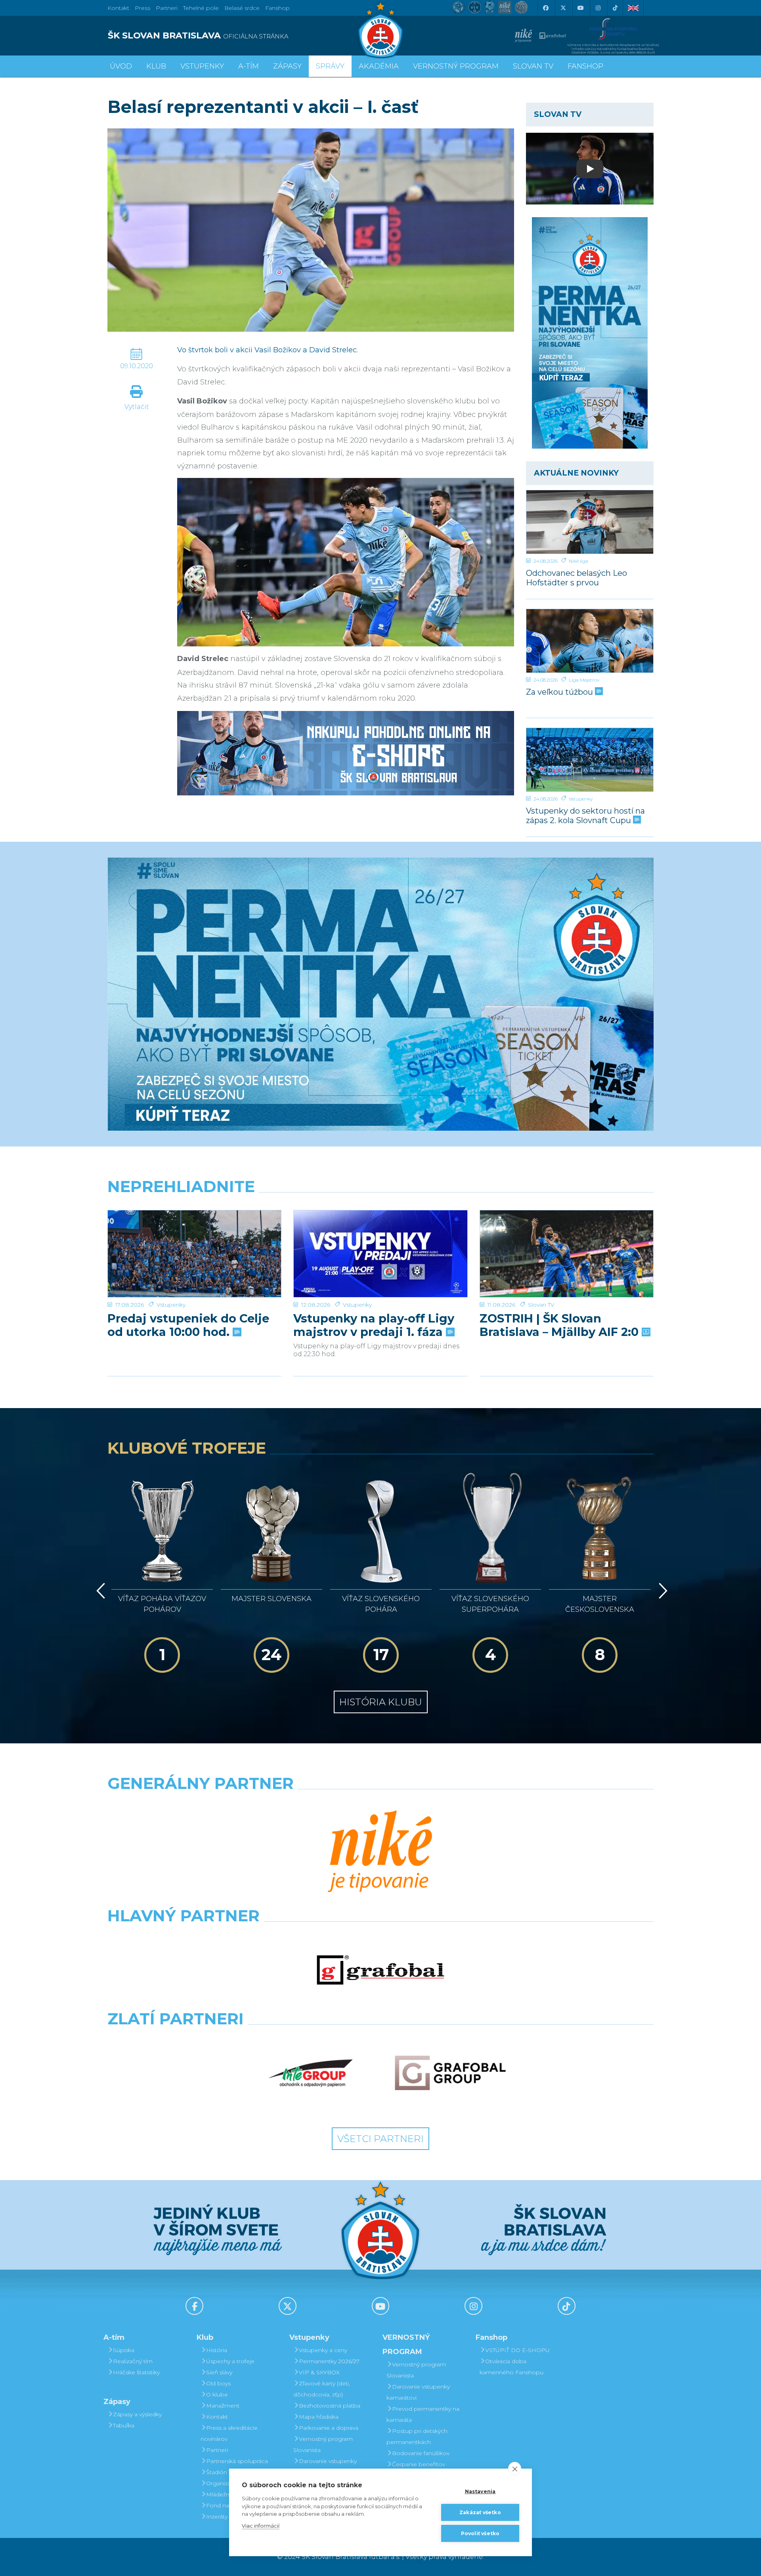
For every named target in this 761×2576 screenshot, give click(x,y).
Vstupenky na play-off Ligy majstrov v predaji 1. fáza (374, 1325)
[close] (515, 2469)
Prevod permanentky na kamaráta (423, 2414)
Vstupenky (581, 799)
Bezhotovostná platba (330, 2406)
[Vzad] (99, 1591)
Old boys (218, 2383)
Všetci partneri (380, 2139)
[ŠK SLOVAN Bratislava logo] (380, 30)
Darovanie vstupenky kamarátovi (325, 2467)
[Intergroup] (311, 2073)
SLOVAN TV (533, 66)
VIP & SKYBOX (319, 2372)
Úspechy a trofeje (230, 2361)
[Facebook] (545, 8)
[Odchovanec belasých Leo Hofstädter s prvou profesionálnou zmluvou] (590, 522)
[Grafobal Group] (450, 2073)
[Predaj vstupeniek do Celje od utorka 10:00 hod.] (194, 1254)
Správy (330, 66)
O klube (217, 2394)
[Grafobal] (380, 1970)
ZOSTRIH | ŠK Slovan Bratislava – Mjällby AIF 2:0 (561, 1325)
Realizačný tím (133, 2361)
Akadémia (379, 66)
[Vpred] (662, 1591)
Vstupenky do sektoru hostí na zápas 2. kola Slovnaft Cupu (585, 815)
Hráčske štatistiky (136, 2372)
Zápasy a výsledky (137, 2414)
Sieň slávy (219, 2372)
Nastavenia (480, 2491)
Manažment (223, 2406)
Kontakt (217, 2417)
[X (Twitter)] (563, 8)
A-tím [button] (249, 66)
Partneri (217, 2450)
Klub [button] (156, 66)
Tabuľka (124, 2425)
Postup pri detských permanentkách (417, 2436)
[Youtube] (580, 8)
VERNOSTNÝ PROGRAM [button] (456, 66)
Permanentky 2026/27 (329, 2361)
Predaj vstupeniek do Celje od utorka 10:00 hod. (188, 1325)
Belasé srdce (242, 8)
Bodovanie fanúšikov (421, 2453)
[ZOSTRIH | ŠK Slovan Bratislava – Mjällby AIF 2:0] (567, 1254)
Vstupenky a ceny (323, 2350)
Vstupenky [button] (202, 66)
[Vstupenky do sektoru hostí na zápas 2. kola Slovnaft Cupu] (590, 760)
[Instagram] (598, 8)
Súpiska (124, 2350)
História (217, 2350)
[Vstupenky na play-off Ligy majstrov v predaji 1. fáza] (380, 1254)
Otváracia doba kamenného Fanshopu (511, 2367)
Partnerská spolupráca (237, 2461)
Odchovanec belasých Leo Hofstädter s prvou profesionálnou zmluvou (576, 578)
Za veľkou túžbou (560, 692)
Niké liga (578, 561)
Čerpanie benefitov (419, 2464)
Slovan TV (541, 1305)
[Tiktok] (615, 8)
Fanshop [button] (585, 66)
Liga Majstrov (584, 680)
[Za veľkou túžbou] (590, 641)
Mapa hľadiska (319, 2417)
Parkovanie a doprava (329, 2428)
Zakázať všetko (480, 2512)
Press (142, 8)
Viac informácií (261, 2526)
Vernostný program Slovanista (323, 2444)
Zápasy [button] (287, 66)
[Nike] (380, 1852)
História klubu (381, 1702)
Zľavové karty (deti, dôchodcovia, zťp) (322, 2389)
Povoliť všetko (480, 2533)
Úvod (121, 66)
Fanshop (277, 8)
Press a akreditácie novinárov (229, 2433)
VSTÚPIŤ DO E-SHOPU (517, 2350)
